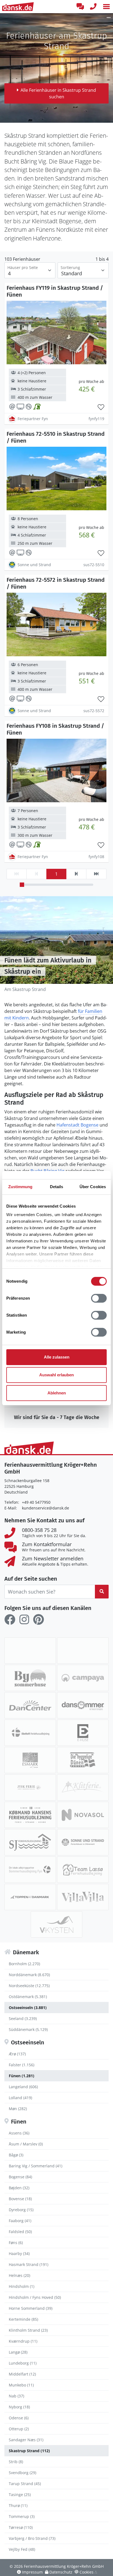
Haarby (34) (19, 2253)
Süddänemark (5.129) (28, 2029)
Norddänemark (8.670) (29, 1975)
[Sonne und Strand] (83, 1842)
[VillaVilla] (83, 1897)
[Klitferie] (83, 1787)
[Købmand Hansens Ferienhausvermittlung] (30, 1815)
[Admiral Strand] (83, 1651)
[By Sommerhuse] (30, 1678)
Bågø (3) (16, 2155)
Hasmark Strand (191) (29, 2264)
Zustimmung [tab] (20, 1187)
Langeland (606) (23, 2087)
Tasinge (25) (20, 2495)
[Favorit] (101, 407)
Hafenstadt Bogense (77, 1125)
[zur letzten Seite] (96, 874)
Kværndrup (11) (23, 2341)
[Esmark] (30, 1760)
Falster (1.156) (22, 2065)
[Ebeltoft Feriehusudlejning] (30, 1733)
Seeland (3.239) (23, 2018)
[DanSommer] (83, 1705)
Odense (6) (19, 2418)
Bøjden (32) (19, 2188)
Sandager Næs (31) (26, 2440)
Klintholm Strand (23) (28, 2330)
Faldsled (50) (20, 2232)
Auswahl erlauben (56, 1375)
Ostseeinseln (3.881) (28, 2008)
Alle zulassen (57, 1357)
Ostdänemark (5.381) (28, 1997)
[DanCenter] (30, 1705)
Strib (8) (16, 2462)
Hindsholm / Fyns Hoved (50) (35, 2297)
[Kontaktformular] (80, 7)
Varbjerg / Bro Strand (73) (32, 2538)
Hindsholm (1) (22, 2286)
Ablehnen (57, 1393)
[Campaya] (83, 1678)
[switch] (99, 1298)
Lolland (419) (20, 2098)
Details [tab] (57, 1187)
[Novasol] (83, 1815)
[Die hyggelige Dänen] (83, 1760)
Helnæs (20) (19, 2275)
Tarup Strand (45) (25, 2484)
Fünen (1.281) (22, 2076)
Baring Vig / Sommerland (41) (36, 2166)
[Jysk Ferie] (30, 1787)
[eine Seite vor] (76, 874)
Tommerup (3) (22, 2516)
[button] (106, 7)
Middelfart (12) (22, 2374)
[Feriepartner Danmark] (30, 1651)
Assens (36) (19, 2133)
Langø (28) (18, 2352)
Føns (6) (16, 2243)
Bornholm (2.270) (24, 1964)
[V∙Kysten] (56, 1924)
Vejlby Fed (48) (22, 2549)
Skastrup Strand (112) (29, 2451)
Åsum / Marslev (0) (26, 2144)
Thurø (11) (18, 2505)
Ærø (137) (17, 2054)
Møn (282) (18, 2109)
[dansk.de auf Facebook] (10, 1620)
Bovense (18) (20, 2199)
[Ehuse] (83, 1733)
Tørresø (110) (21, 2527)
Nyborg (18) (19, 2407)
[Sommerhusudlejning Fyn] (30, 1870)
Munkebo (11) (21, 2385)
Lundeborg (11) (23, 2363)
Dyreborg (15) (21, 2210)
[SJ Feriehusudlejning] (30, 1842)
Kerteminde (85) (23, 2319)
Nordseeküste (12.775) (29, 1986)
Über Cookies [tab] (93, 1187)
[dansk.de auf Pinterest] (38, 1620)
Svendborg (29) (22, 2473)
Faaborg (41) (20, 2221)
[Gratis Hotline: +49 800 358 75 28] (93, 7)
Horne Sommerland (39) (31, 2308)
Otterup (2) (19, 2429)
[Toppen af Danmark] (30, 1897)
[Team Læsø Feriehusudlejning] (83, 1870)
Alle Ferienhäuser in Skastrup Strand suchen (58, 93)
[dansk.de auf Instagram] (24, 1620)
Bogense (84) (20, 2177)
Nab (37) (16, 2396)
